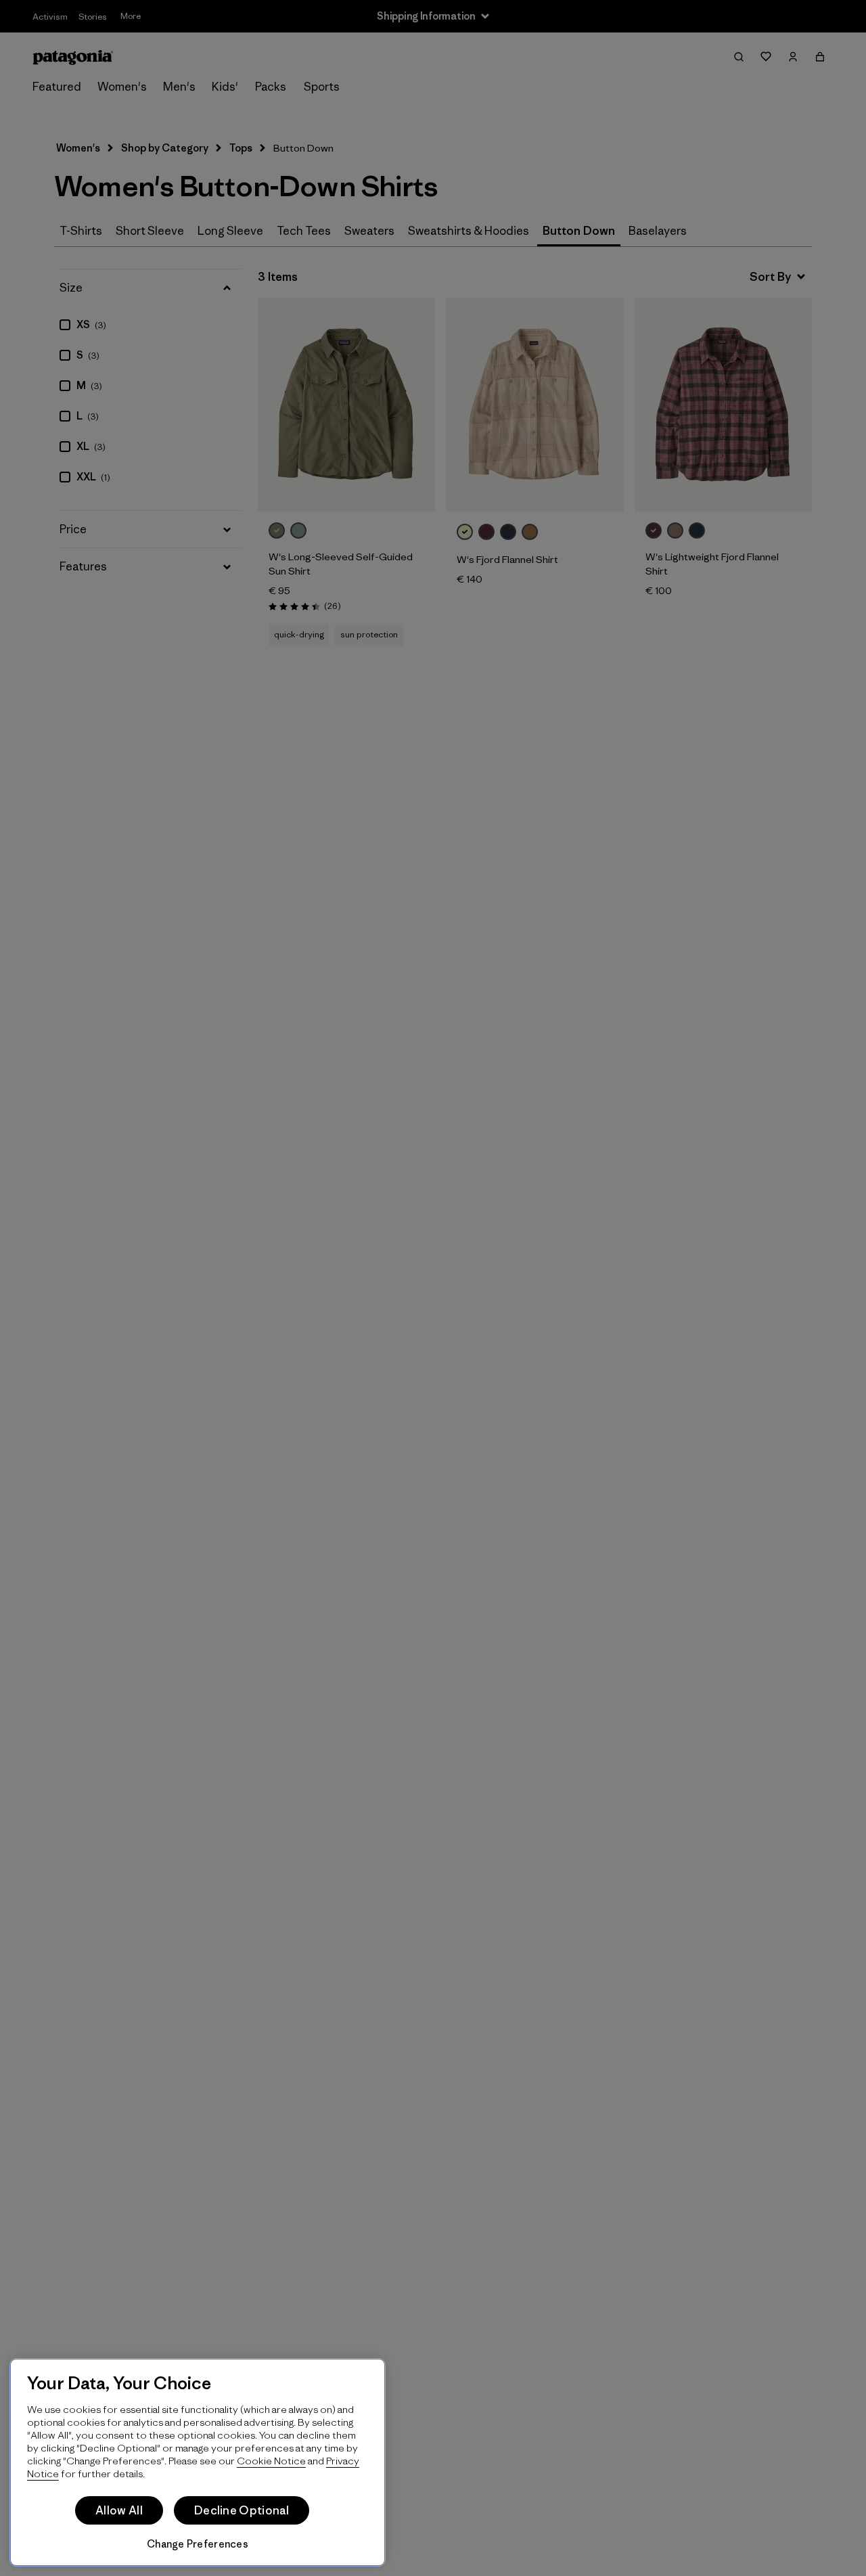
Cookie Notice (271, 2461)
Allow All (119, 2510)
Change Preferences (198, 2544)
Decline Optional (242, 2510)
